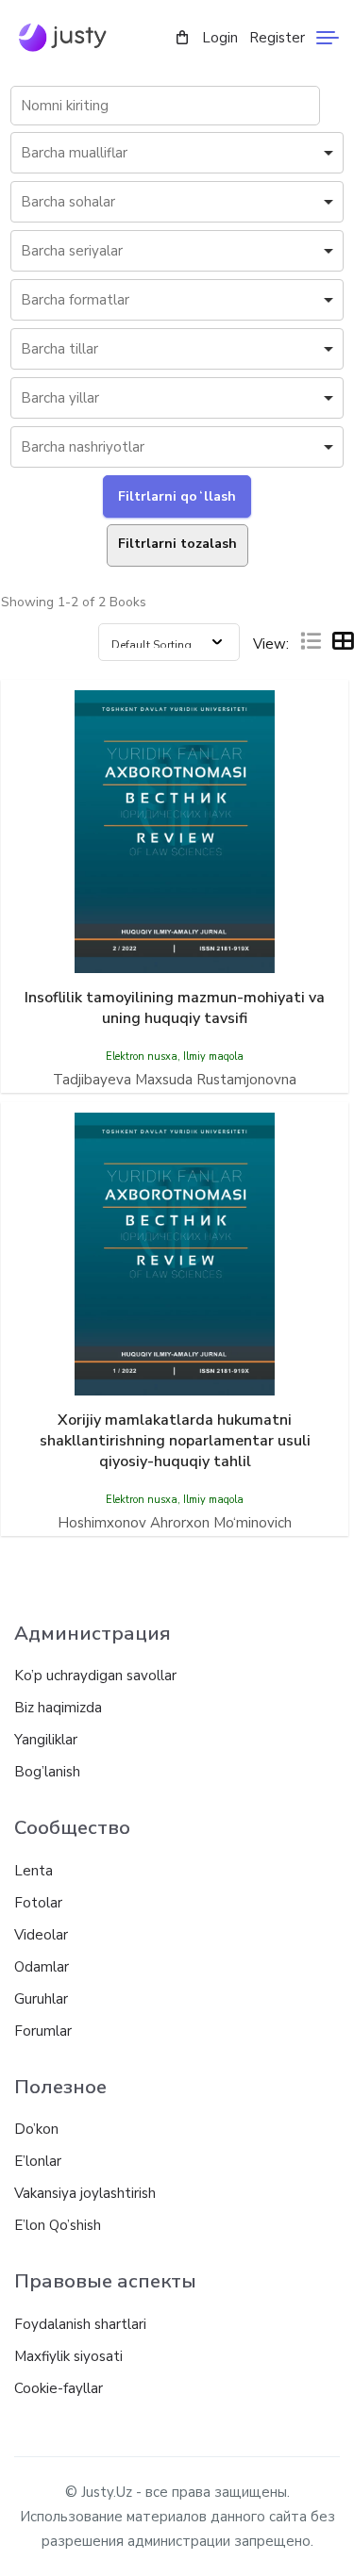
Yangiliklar (46, 1740)
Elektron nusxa (142, 1057)
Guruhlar (41, 1999)
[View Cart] (182, 38)
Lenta (34, 1871)
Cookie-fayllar (59, 2388)
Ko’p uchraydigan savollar (95, 1676)
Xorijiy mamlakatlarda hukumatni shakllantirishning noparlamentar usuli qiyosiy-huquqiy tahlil (175, 1441)
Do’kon (36, 2129)
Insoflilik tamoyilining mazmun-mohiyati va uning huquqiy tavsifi (175, 1008)
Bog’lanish (47, 1772)
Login (220, 38)
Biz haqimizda (58, 1708)
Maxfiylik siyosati (68, 2356)
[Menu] (328, 38)
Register (277, 38)
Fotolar (38, 1903)
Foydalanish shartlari (80, 2324)
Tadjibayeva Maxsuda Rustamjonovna (175, 1080)
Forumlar (43, 2031)
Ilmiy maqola (213, 1057)
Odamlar (42, 1967)
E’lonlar (38, 2161)
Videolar (41, 1935)
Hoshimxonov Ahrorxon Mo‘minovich (175, 1523)
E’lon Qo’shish (58, 2225)
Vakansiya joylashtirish (85, 2193)
